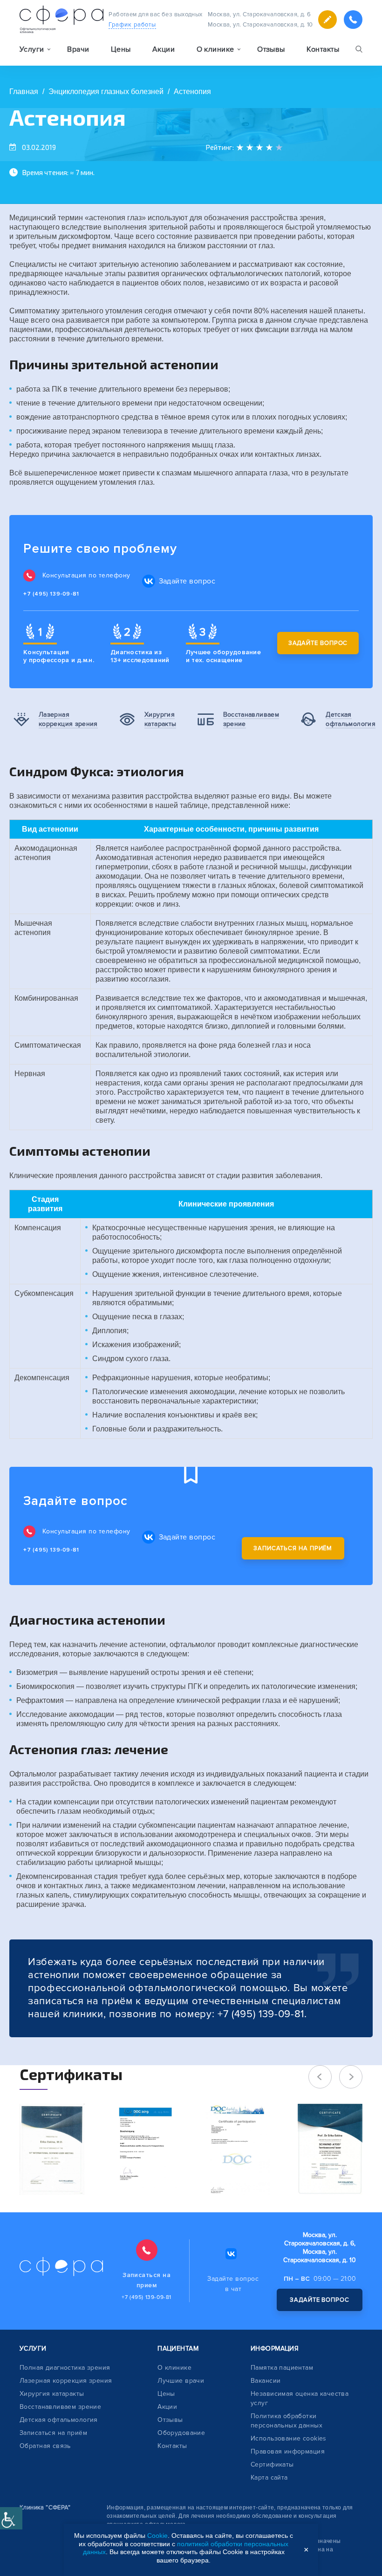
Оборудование (181, 2433)
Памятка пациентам (282, 2368)
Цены (121, 49)
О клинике (174, 2368)
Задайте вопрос (318, 643)
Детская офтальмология (59, 2420)
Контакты (323, 49)
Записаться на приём (293, 1548)
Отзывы (271, 49)
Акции (164, 49)
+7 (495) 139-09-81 (51, 594)
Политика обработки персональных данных (286, 2421)
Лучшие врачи (181, 2381)
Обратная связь (45, 2446)
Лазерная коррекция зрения (66, 2381)
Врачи (78, 49)
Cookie (157, 2535)
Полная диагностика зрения (65, 2368)
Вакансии (266, 2381)
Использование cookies (289, 2438)
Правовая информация (288, 2451)
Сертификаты (272, 2464)
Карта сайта (269, 2478)
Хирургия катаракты (52, 2394)
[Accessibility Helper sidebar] (11, 2518)
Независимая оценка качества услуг (300, 2398)
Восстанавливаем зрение (60, 2407)
